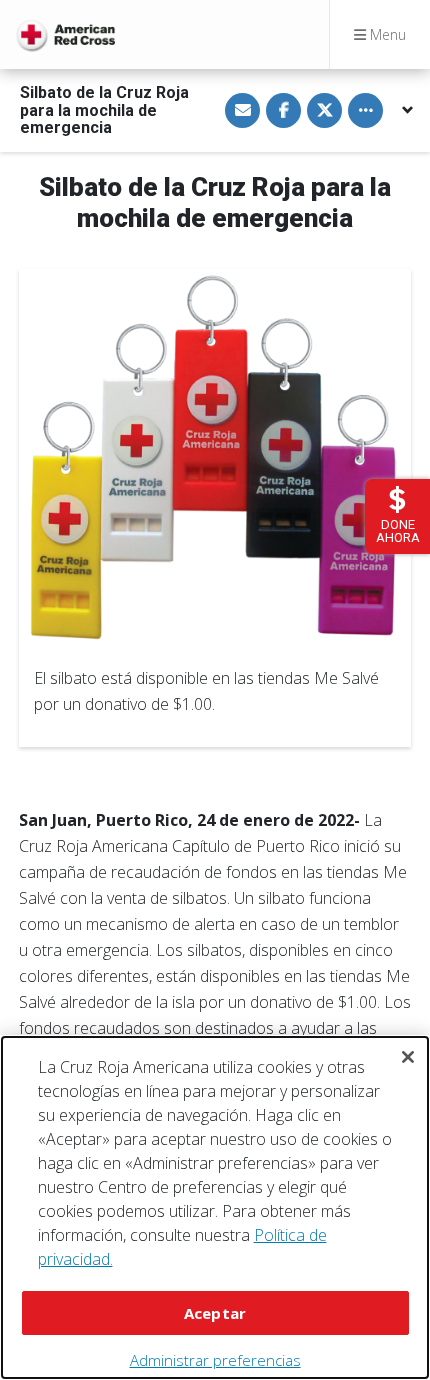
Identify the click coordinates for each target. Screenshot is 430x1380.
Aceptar (215, 1313)
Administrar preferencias (215, 1360)
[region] (215, 1207)
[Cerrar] (408, 1057)
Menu (386, 34)
